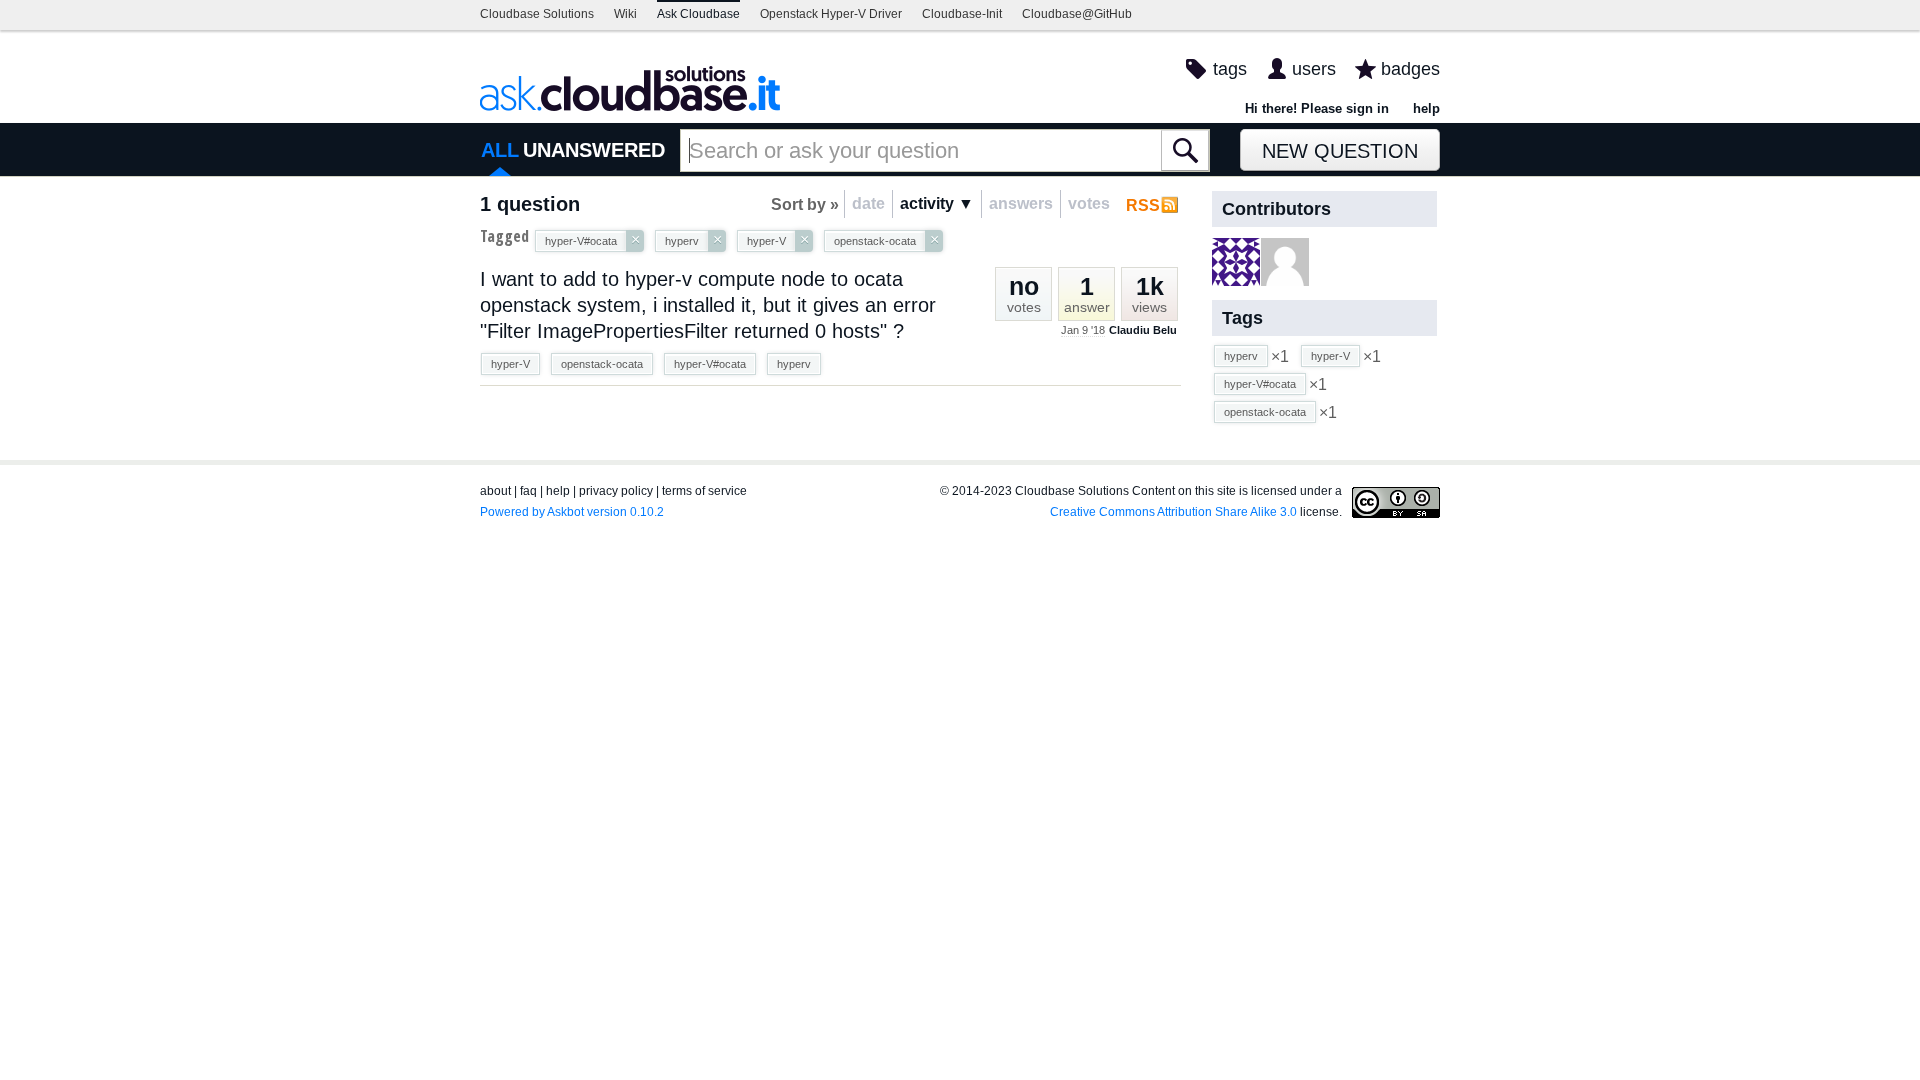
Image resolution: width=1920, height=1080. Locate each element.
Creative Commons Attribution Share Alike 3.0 (1173, 512)
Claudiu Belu (1143, 330)
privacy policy (616, 491)
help (1426, 108)
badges (1410, 69)
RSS (1143, 205)
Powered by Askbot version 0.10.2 (572, 512)
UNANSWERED (594, 150)
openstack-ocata (602, 364)
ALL (500, 150)
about (495, 491)
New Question (1340, 151)
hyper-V (510, 364)
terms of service (704, 491)
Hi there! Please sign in (1317, 108)
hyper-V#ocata (710, 364)
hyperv (794, 364)
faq (528, 491)
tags (1230, 69)
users (1314, 69)
